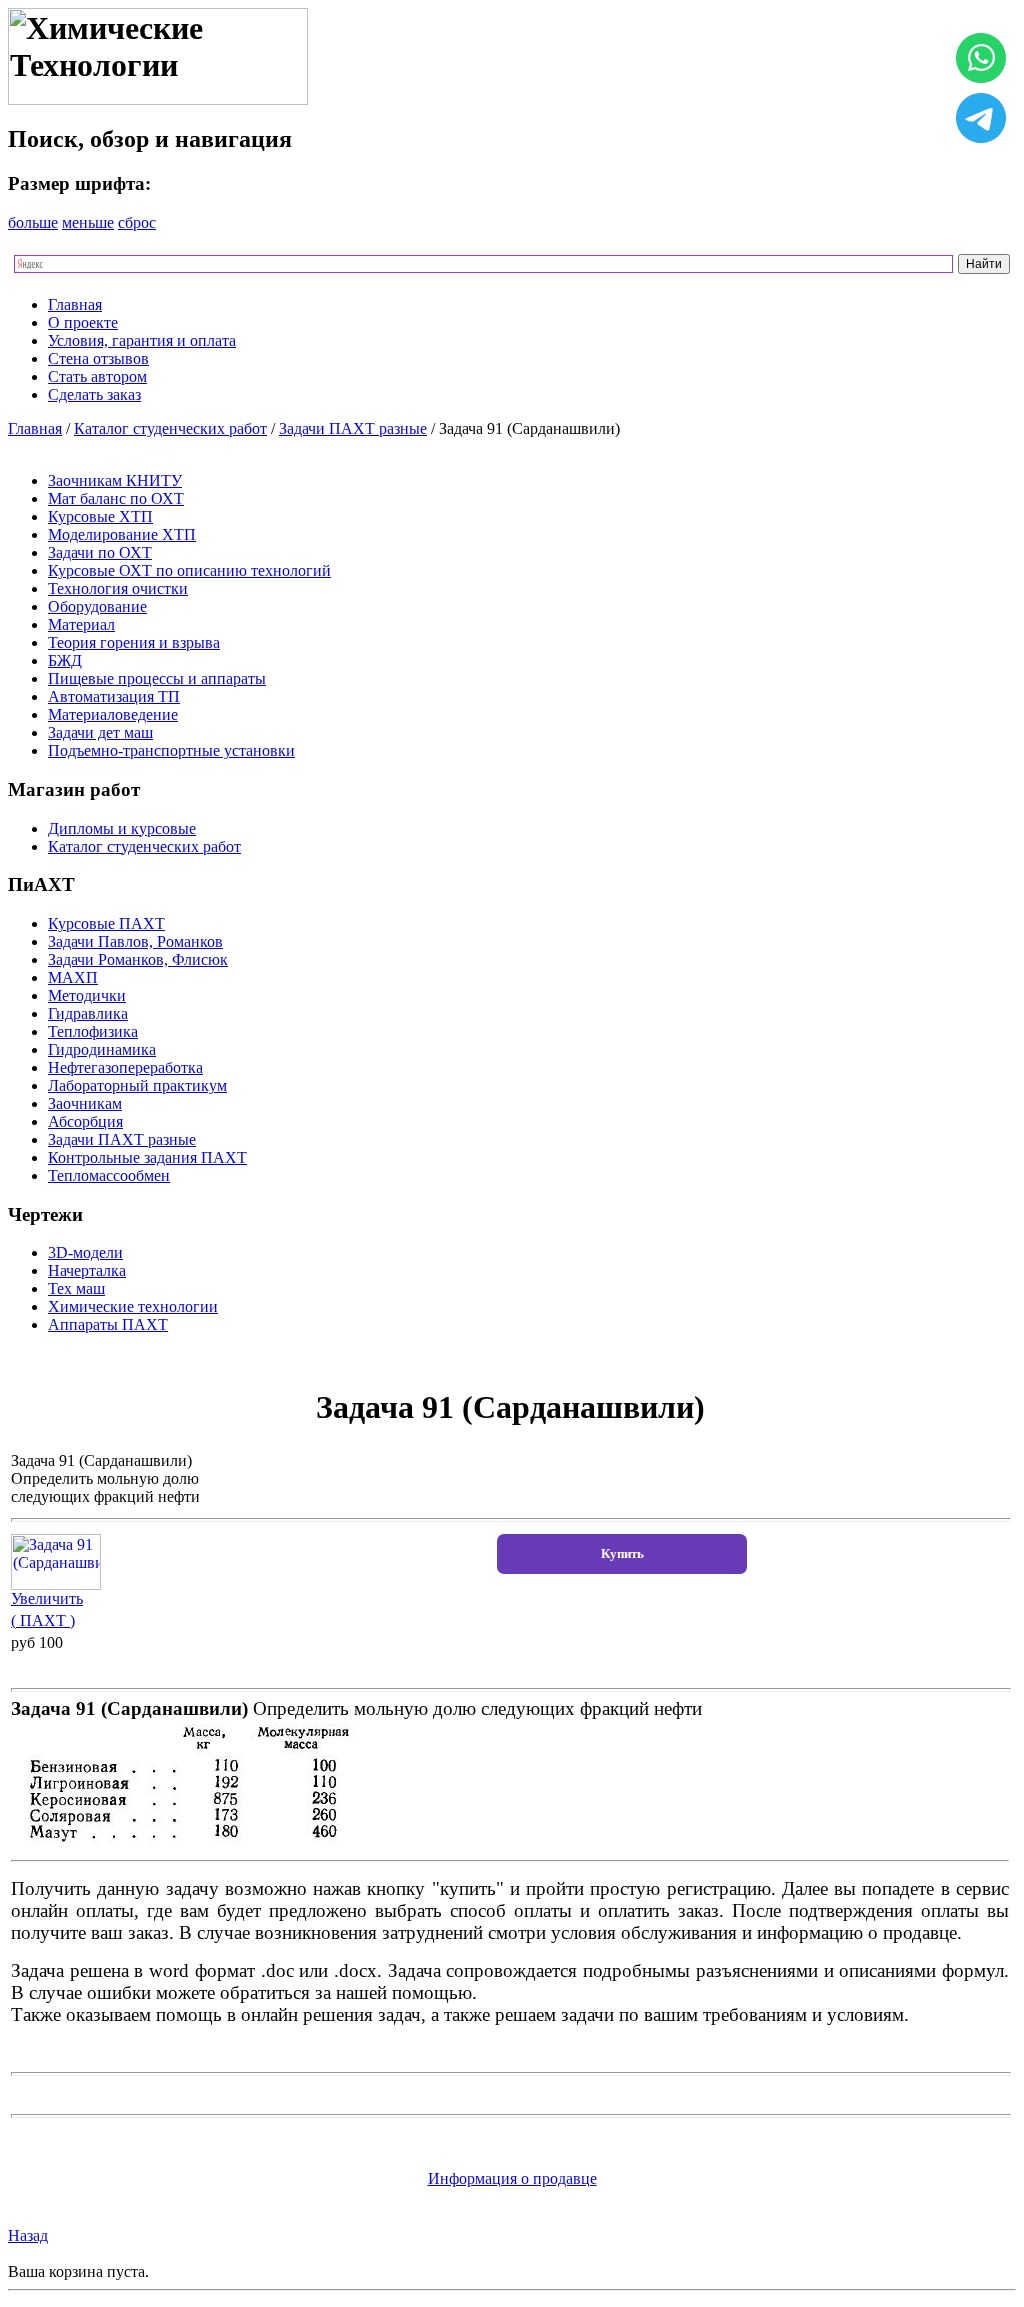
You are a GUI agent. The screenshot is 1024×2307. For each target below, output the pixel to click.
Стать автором (97, 376)
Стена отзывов (98, 358)
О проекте (83, 322)
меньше (88, 222)
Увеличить (47, 1598)
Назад (28, 2235)
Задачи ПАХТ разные (353, 428)
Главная (75, 304)
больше (33, 222)
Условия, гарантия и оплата (142, 340)
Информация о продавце (512, 2178)
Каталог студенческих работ (170, 428)
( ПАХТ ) (43, 1620)
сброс (137, 222)
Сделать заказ (94, 394)
